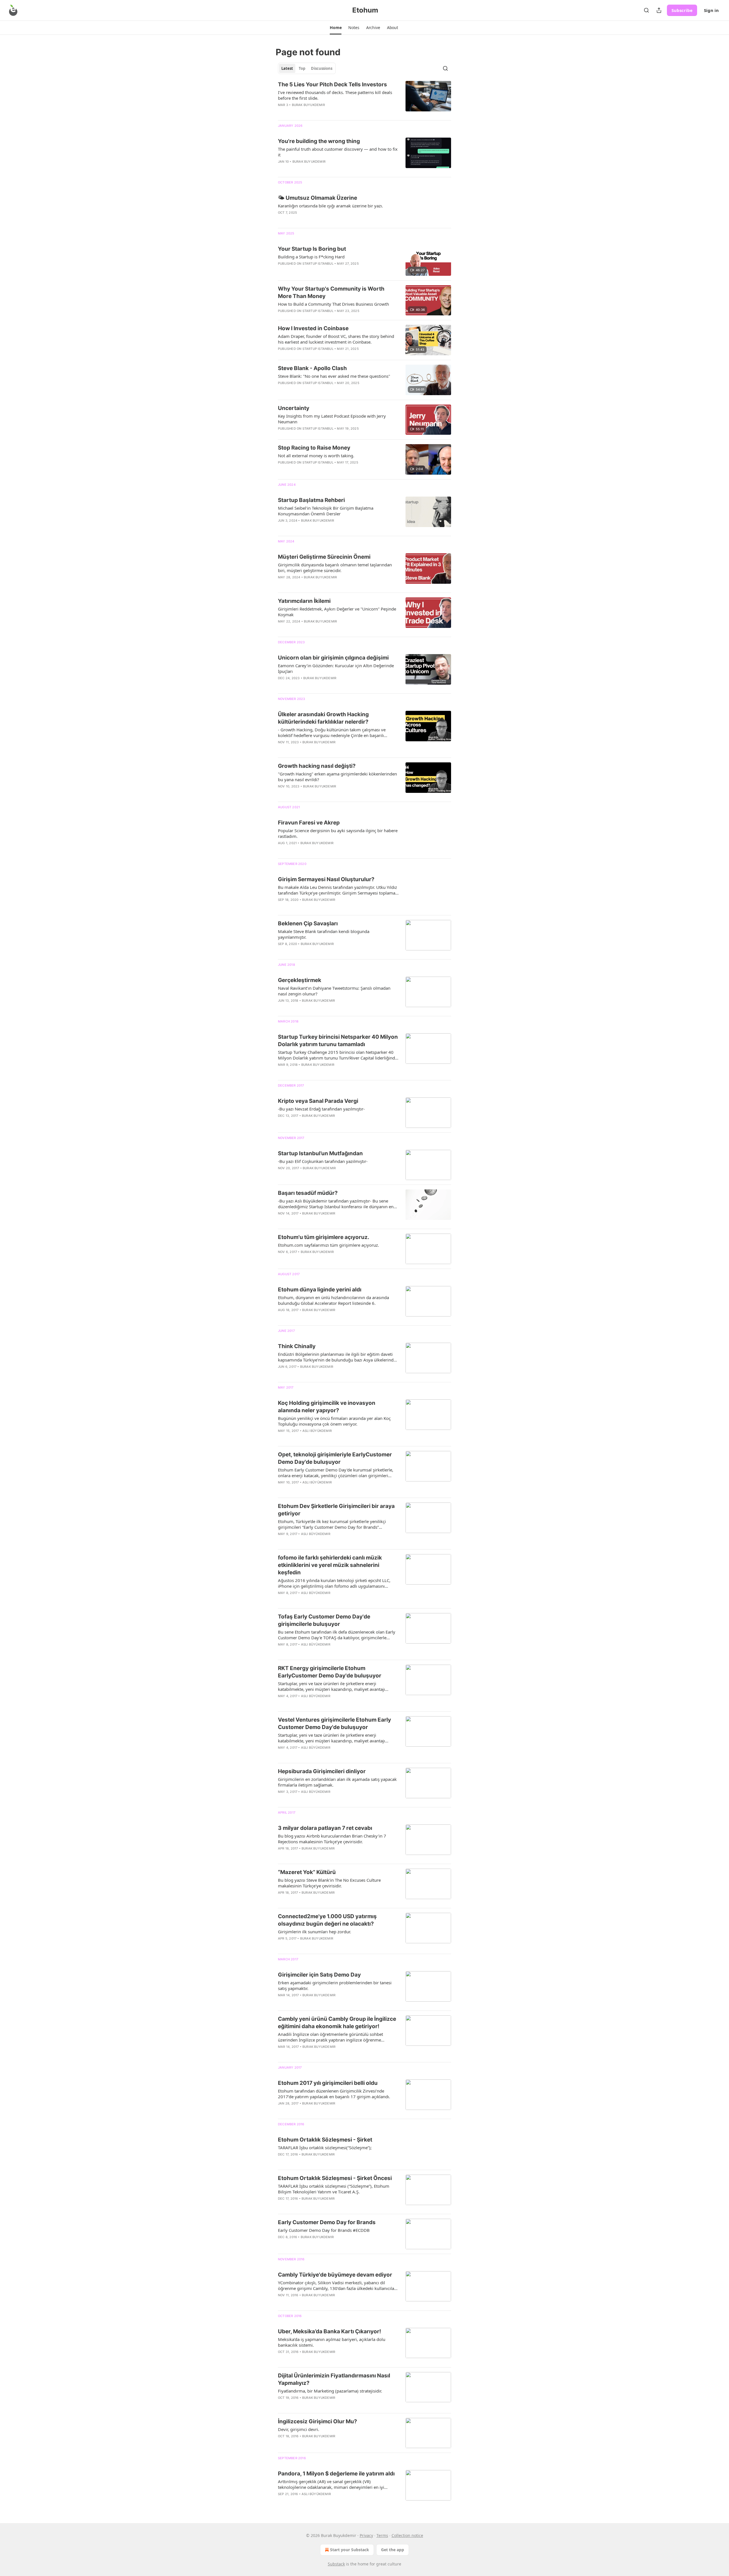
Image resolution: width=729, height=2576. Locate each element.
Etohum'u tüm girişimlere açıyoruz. (324, 1237)
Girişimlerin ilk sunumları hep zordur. (315, 1932)
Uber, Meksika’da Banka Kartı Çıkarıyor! (329, 2331)
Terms (382, 2535)
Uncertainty (294, 408)
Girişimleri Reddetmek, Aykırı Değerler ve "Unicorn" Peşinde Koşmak (337, 612)
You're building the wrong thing (319, 141)
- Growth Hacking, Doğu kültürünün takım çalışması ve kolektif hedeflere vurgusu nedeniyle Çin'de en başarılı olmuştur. (332, 732)
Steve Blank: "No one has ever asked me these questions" (334, 376)
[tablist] (307, 68)
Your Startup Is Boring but (312, 249)
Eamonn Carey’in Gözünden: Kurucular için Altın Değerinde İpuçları (336, 668)
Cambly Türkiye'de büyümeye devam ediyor (335, 2275)
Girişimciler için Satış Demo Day (319, 1975)
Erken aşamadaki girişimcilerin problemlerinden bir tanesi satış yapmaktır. (335, 1985)
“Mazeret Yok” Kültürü (307, 1872)
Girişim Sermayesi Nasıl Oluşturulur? (326, 879)
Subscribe (682, 10)
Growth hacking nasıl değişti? (317, 766)
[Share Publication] (659, 10)
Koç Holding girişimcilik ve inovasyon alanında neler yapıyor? (327, 1407)
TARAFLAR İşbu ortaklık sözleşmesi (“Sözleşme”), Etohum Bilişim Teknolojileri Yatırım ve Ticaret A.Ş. (334, 2189)
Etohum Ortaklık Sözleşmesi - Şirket (325, 2140)
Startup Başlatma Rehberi (311, 500)
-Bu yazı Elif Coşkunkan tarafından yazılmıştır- (323, 1161)
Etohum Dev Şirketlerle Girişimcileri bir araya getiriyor (336, 1510)
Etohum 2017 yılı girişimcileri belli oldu (328, 2083)
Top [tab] (302, 68)
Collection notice (407, 2535)
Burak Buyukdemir (308, 105)
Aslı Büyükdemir (317, 1431)
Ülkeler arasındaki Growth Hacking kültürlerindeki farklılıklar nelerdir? (323, 718)
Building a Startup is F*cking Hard (311, 257)
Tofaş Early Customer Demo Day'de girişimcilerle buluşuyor (324, 1620)
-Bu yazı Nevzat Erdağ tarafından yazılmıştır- (321, 1109)
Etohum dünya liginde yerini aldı (320, 1290)
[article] (364, 98)
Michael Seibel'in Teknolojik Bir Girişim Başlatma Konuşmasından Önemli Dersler (326, 511)
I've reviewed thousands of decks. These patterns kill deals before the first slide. (335, 95)
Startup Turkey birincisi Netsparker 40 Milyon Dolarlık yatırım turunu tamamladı (338, 1041)
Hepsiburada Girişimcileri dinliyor (322, 1771)
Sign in (711, 10)
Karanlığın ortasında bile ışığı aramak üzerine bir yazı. (330, 206)
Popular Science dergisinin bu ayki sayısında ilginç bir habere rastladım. (338, 833)
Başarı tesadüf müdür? (308, 1193)
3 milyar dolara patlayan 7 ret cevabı (325, 1828)
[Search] (646, 10)
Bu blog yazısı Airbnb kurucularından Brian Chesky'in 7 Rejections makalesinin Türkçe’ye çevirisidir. (332, 1839)
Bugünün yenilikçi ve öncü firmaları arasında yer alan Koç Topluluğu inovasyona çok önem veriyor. (334, 1421)
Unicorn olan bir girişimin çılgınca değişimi (333, 658)
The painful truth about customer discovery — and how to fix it (338, 152)
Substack (336, 2564)
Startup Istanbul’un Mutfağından (320, 1153)
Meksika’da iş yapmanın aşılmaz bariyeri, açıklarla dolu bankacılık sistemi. (332, 2342)
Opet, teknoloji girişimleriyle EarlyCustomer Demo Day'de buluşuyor (335, 1458)
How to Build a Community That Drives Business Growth (333, 304)
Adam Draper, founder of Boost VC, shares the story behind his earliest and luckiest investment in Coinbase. (336, 339)
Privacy (366, 2535)
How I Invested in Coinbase (313, 328)
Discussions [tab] (322, 68)
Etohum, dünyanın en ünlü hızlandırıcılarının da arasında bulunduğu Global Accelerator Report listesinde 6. (333, 1300)
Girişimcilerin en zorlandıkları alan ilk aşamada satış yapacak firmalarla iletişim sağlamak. (337, 1782)
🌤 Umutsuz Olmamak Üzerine (318, 198)
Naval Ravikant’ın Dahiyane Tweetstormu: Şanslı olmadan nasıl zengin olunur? (334, 991)
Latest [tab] (287, 68)
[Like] (282, 685)
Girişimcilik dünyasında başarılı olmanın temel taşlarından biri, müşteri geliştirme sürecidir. (335, 568)
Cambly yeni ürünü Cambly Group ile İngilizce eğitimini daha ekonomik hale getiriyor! (337, 2023)
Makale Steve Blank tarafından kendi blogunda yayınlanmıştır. (324, 934)
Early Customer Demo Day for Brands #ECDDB (324, 2230)
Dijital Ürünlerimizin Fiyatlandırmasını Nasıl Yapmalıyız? (334, 2379)
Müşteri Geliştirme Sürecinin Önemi (324, 557)
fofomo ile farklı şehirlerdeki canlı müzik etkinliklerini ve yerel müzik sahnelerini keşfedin (330, 1565)
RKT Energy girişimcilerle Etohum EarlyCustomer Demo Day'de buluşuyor (330, 1672)
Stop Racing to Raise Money (314, 448)
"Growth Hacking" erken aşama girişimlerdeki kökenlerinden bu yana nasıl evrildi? (337, 777)
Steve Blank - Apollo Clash (312, 368)
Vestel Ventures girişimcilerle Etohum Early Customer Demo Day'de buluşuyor (334, 1723)
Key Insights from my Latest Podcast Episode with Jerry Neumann (332, 419)
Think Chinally (297, 1346)
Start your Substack (350, 2550)
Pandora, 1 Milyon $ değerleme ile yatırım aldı (336, 2474)
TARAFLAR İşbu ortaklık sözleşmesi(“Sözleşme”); (325, 2148)
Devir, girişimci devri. (299, 2429)
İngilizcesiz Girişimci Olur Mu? (318, 2421)
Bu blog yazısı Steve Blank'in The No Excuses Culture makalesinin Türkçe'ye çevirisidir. (329, 1883)
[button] (336, 28)
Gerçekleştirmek (300, 980)
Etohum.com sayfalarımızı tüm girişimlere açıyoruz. (328, 1245)
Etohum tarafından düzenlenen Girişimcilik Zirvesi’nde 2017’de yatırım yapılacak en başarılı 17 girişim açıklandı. (334, 2094)
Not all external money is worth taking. (316, 456)
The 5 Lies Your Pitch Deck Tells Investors (332, 84)
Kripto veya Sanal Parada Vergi (318, 1101)
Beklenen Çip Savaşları (308, 923)
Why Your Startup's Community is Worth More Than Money (331, 292)
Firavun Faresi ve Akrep (309, 823)
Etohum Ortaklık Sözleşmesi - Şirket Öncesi (335, 2178)
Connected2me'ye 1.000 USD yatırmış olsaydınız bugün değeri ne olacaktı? (327, 1920)
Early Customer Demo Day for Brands (327, 2222)
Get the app (393, 2550)
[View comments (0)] (322, 112)
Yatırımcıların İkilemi (304, 601)
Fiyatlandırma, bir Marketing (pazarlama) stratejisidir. (330, 2391)
